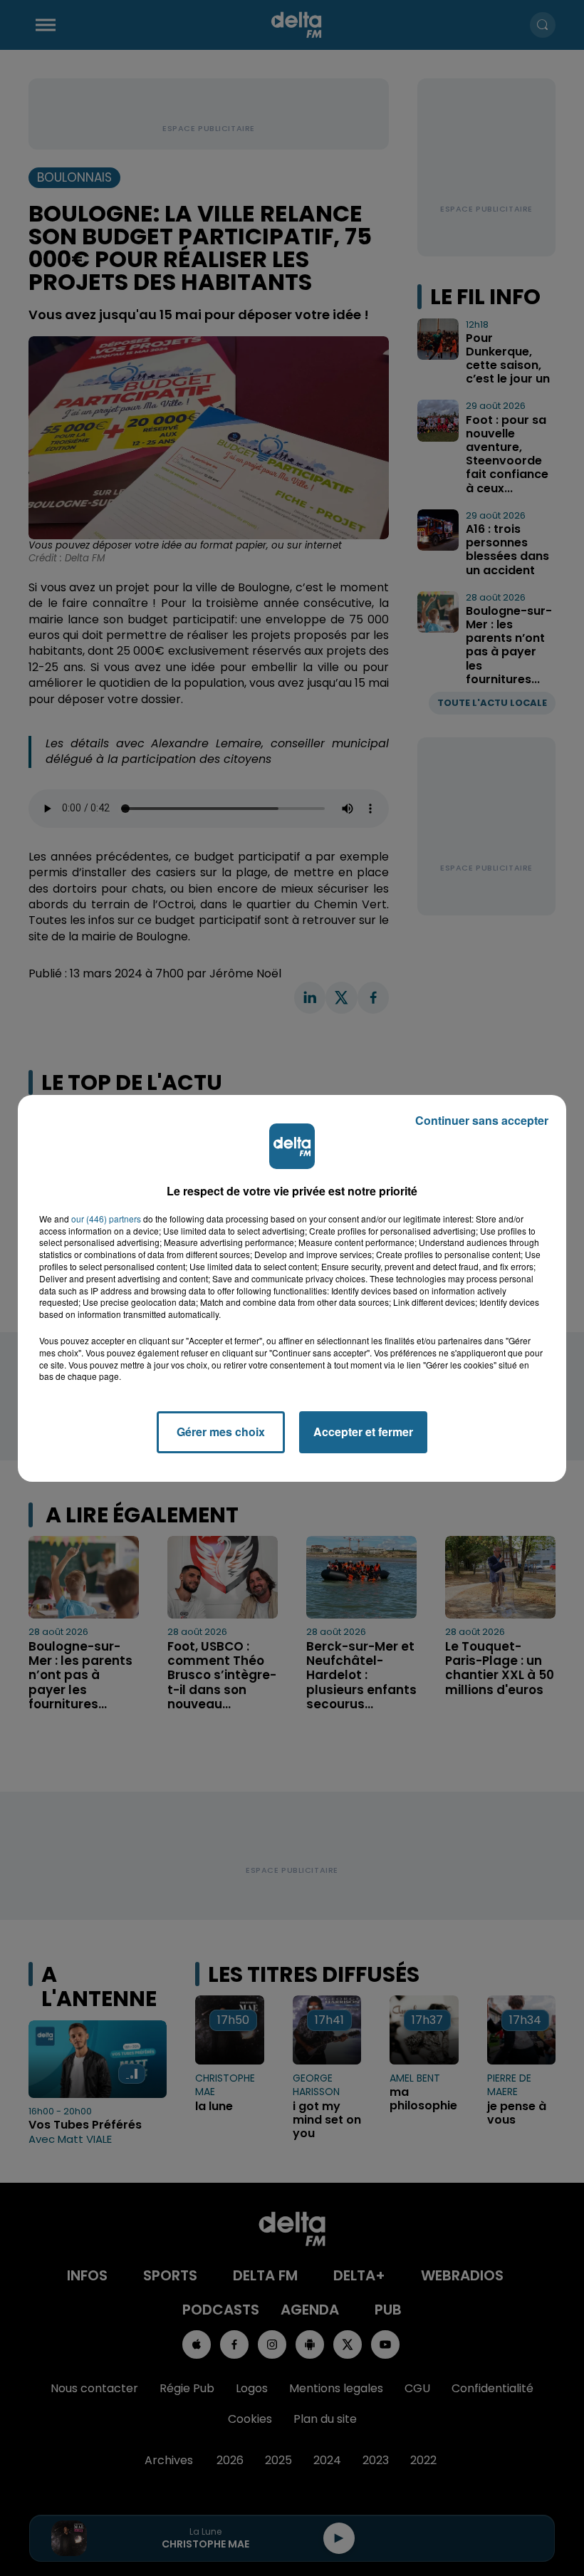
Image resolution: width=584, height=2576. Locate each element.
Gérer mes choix (221, 1432)
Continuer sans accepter (482, 1120)
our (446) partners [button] (106, 1219)
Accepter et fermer (363, 1432)
